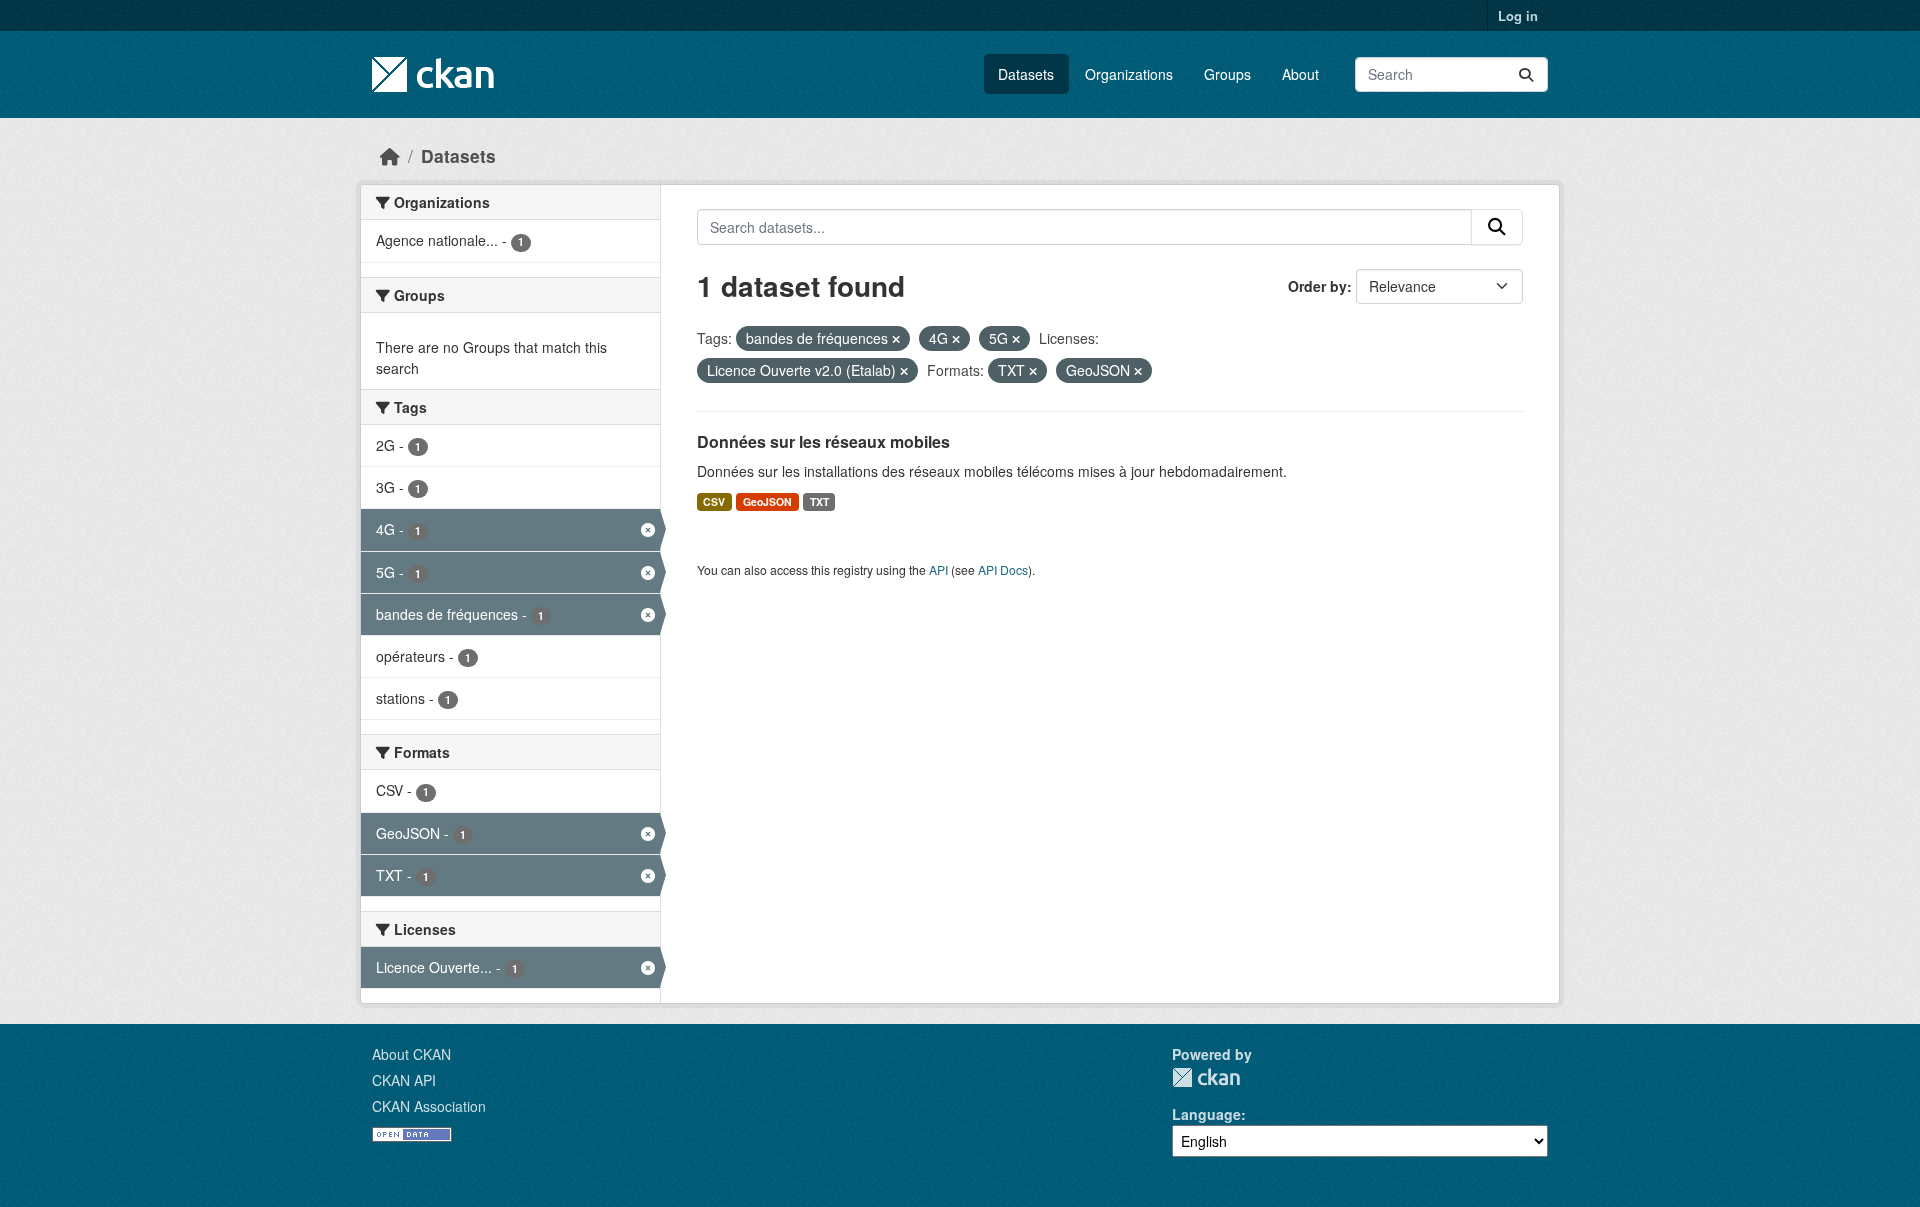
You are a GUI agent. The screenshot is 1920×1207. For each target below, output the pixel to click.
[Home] (390, 155)
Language (1206, 1114)
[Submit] (1526, 74)
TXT (819, 501)
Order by (1317, 286)
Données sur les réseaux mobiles (823, 441)
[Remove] (896, 339)
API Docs (1003, 569)
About (1300, 74)
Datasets (1026, 74)
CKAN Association (429, 1106)
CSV (714, 501)
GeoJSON (767, 501)
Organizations (1129, 74)
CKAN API (404, 1080)
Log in (1518, 15)
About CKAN (411, 1054)
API (938, 569)
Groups (1227, 74)
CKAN (1206, 1077)
